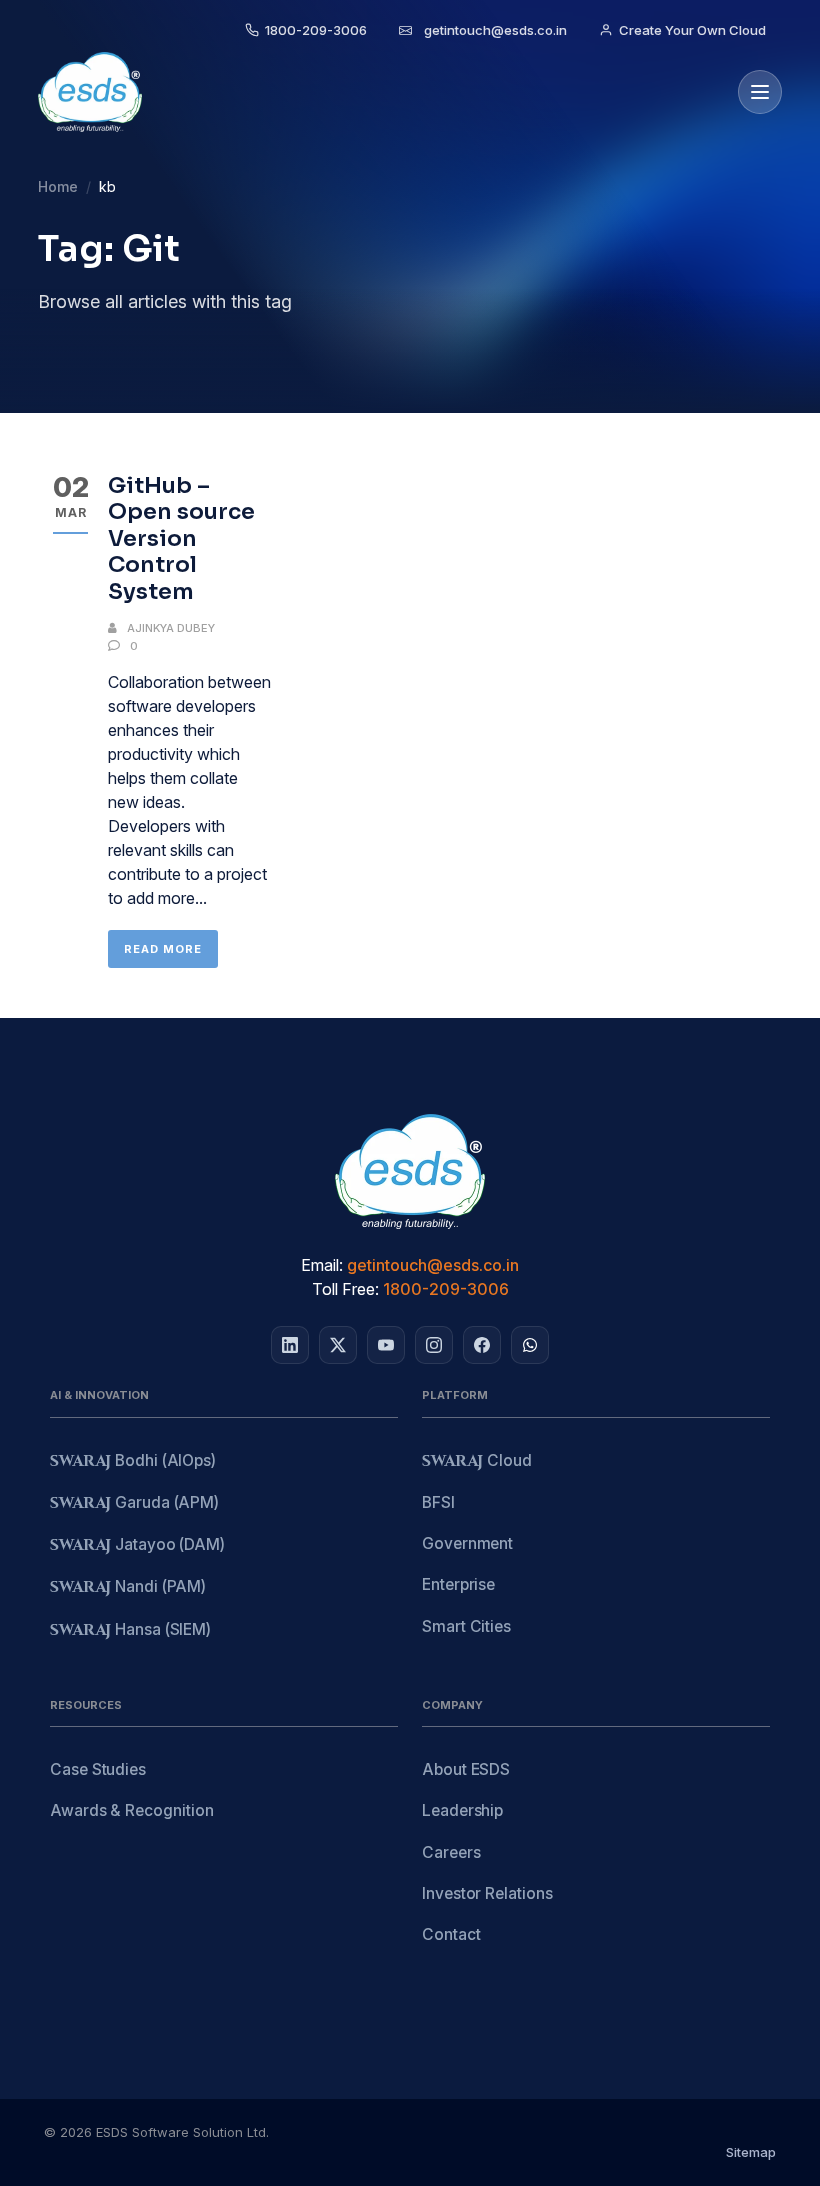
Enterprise (458, 1584)
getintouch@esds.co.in (433, 1265)
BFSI (438, 1502)
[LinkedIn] (290, 1345)
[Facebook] (482, 1345)
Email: (322, 1265)
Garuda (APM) (134, 1503)
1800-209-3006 (446, 1289)
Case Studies (98, 1769)
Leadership (462, 1810)
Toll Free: (345, 1289)
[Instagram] (434, 1345)
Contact (451, 1934)
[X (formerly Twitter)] (338, 1345)
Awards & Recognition (131, 1810)
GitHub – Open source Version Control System (181, 538)
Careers (451, 1852)
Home (58, 186)
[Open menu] (760, 92)
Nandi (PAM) (128, 1587)
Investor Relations (487, 1893)
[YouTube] (386, 1345)
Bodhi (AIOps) (133, 1461)
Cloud (477, 1461)
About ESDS (466, 1769)
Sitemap (751, 2152)
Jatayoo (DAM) (137, 1545)
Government (467, 1543)
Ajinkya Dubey (171, 628)
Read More (163, 949)
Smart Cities (466, 1626)
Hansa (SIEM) (130, 1630)
